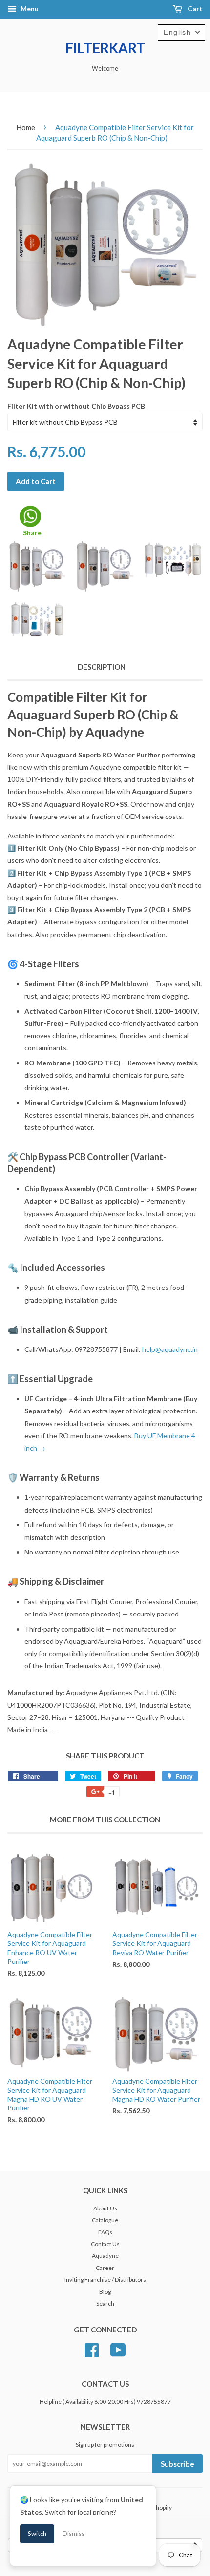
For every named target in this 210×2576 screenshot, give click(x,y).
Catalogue (105, 2220)
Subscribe (178, 2464)
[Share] (30, 516)
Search (105, 2303)
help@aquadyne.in (170, 1349)
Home (26, 127)
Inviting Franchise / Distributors (105, 2280)
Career (105, 2268)
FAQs (105, 2232)
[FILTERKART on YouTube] (118, 2349)
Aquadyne (105, 2256)
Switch (37, 2534)
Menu (29, 9)
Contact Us (105, 2244)
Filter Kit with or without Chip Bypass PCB (76, 406)
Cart (194, 9)
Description (102, 667)
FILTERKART (105, 48)
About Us (105, 2208)
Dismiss (73, 2534)
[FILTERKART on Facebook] (92, 2349)
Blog (105, 2292)
